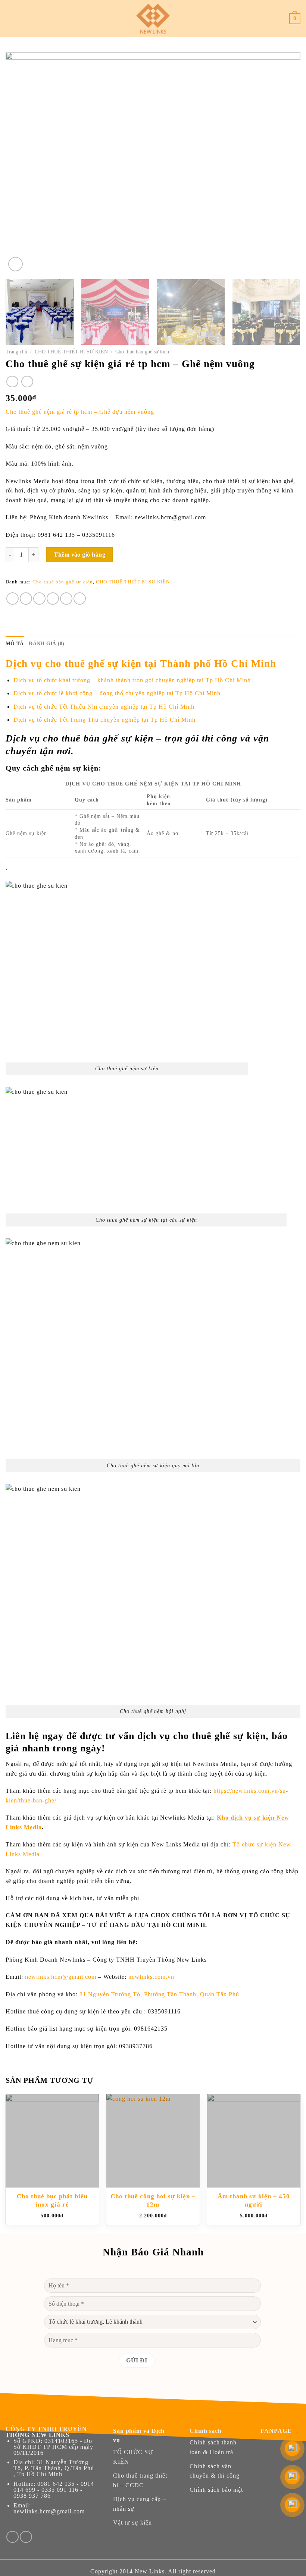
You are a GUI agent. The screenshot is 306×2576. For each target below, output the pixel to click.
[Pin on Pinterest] (66, 599)
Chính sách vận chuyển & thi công (215, 2471)
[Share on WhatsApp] (13, 599)
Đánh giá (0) (46, 644)
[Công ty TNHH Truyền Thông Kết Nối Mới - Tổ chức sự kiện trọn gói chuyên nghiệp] (153, 19)
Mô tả (15, 644)
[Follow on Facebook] (13, 2537)
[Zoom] (15, 264)
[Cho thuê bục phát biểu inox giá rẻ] (52, 2141)
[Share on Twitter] (39, 599)
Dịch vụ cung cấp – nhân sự (140, 2504)
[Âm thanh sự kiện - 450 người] (254, 2141)
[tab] (15, 644)
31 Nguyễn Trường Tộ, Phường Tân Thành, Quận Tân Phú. (160, 1994)
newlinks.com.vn (151, 1977)
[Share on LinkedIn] (80, 599)
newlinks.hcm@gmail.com (61, 1977)
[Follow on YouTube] (26, 2537)
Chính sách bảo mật (216, 2490)
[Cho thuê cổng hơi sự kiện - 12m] (153, 2141)
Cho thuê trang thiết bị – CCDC (140, 2480)
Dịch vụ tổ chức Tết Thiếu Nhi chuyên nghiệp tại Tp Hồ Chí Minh (104, 707)
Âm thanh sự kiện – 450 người (254, 2200)
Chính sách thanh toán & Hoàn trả (213, 2447)
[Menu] (10, 19)
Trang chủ (16, 352)
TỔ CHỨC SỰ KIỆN (133, 2457)
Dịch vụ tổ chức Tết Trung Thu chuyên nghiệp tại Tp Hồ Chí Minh (104, 720)
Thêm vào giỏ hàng (79, 555)
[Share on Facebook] (26, 599)
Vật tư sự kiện (132, 2523)
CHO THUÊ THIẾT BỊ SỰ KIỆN (71, 352)
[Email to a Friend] (53, 599)
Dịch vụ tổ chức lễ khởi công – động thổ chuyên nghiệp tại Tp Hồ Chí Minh (117, 693)
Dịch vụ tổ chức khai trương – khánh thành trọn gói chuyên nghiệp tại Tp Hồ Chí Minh (132, 680)
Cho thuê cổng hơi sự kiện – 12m (153, 2200)
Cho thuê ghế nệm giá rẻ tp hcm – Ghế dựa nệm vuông (80, 412)
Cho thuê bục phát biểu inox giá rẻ (52, 2200)
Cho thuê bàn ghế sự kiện (142, 352)
